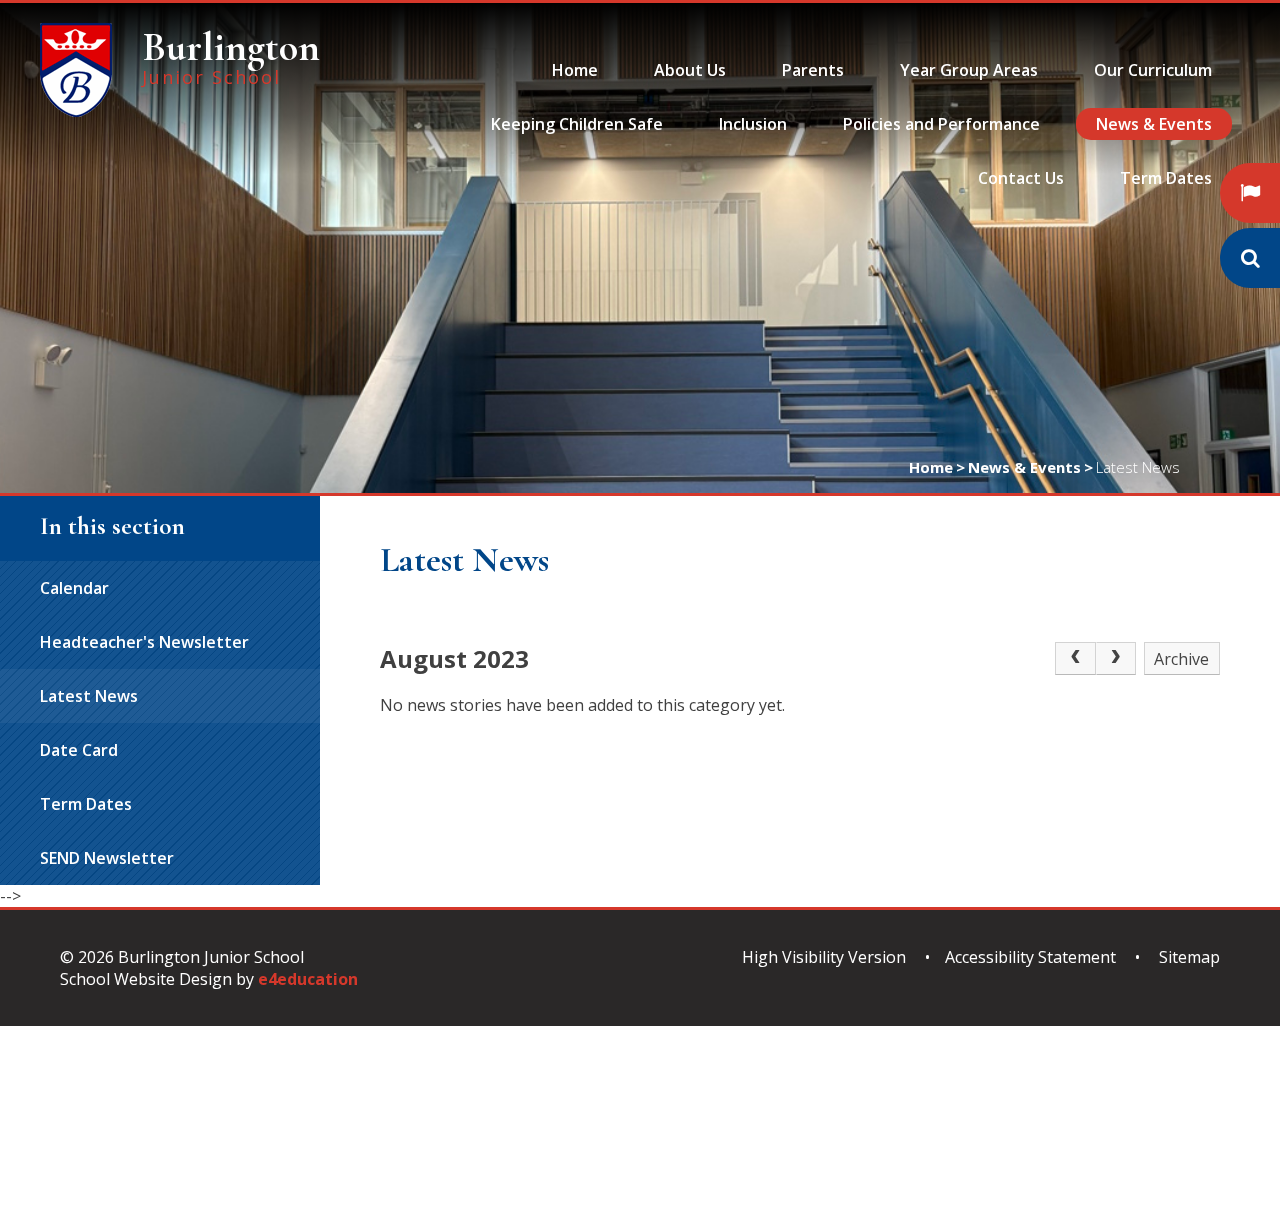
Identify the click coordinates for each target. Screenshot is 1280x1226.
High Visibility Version (824, 957)
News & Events (1024, 467)
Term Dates (86, 804)
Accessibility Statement (1030, 957)
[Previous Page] (1075, 659)
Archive (1181, 659)
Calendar (74, 588)
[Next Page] (1116, 659)
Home (931, 467)
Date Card (79, 750)
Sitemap (1189, 957)
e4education (308, 979)
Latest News (1138, 467)
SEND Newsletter (107, 858)
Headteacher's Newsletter (144, 642)
